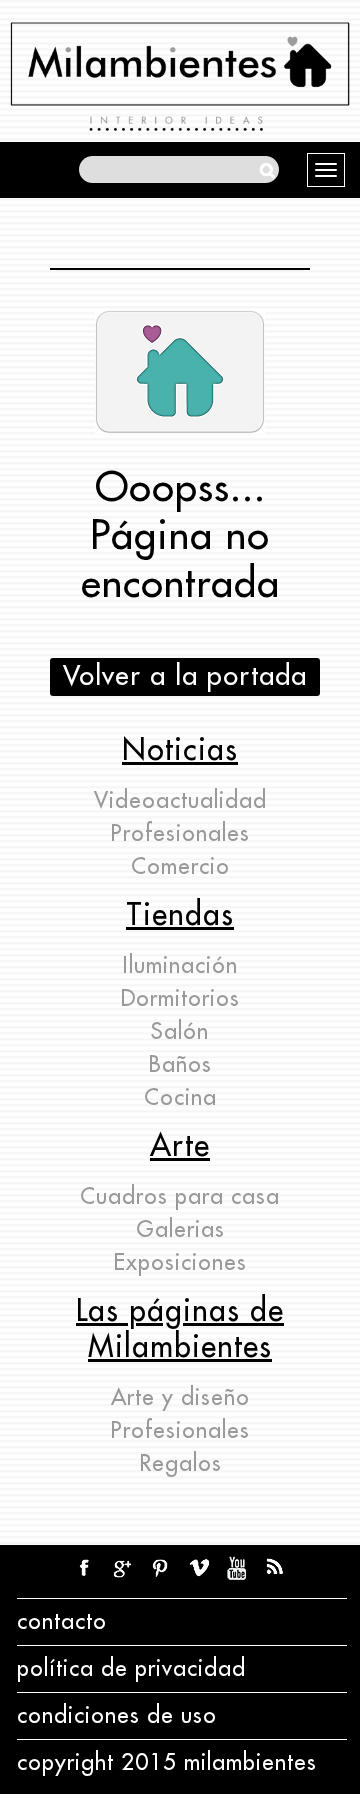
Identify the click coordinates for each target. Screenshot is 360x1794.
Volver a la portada (185, 676)
